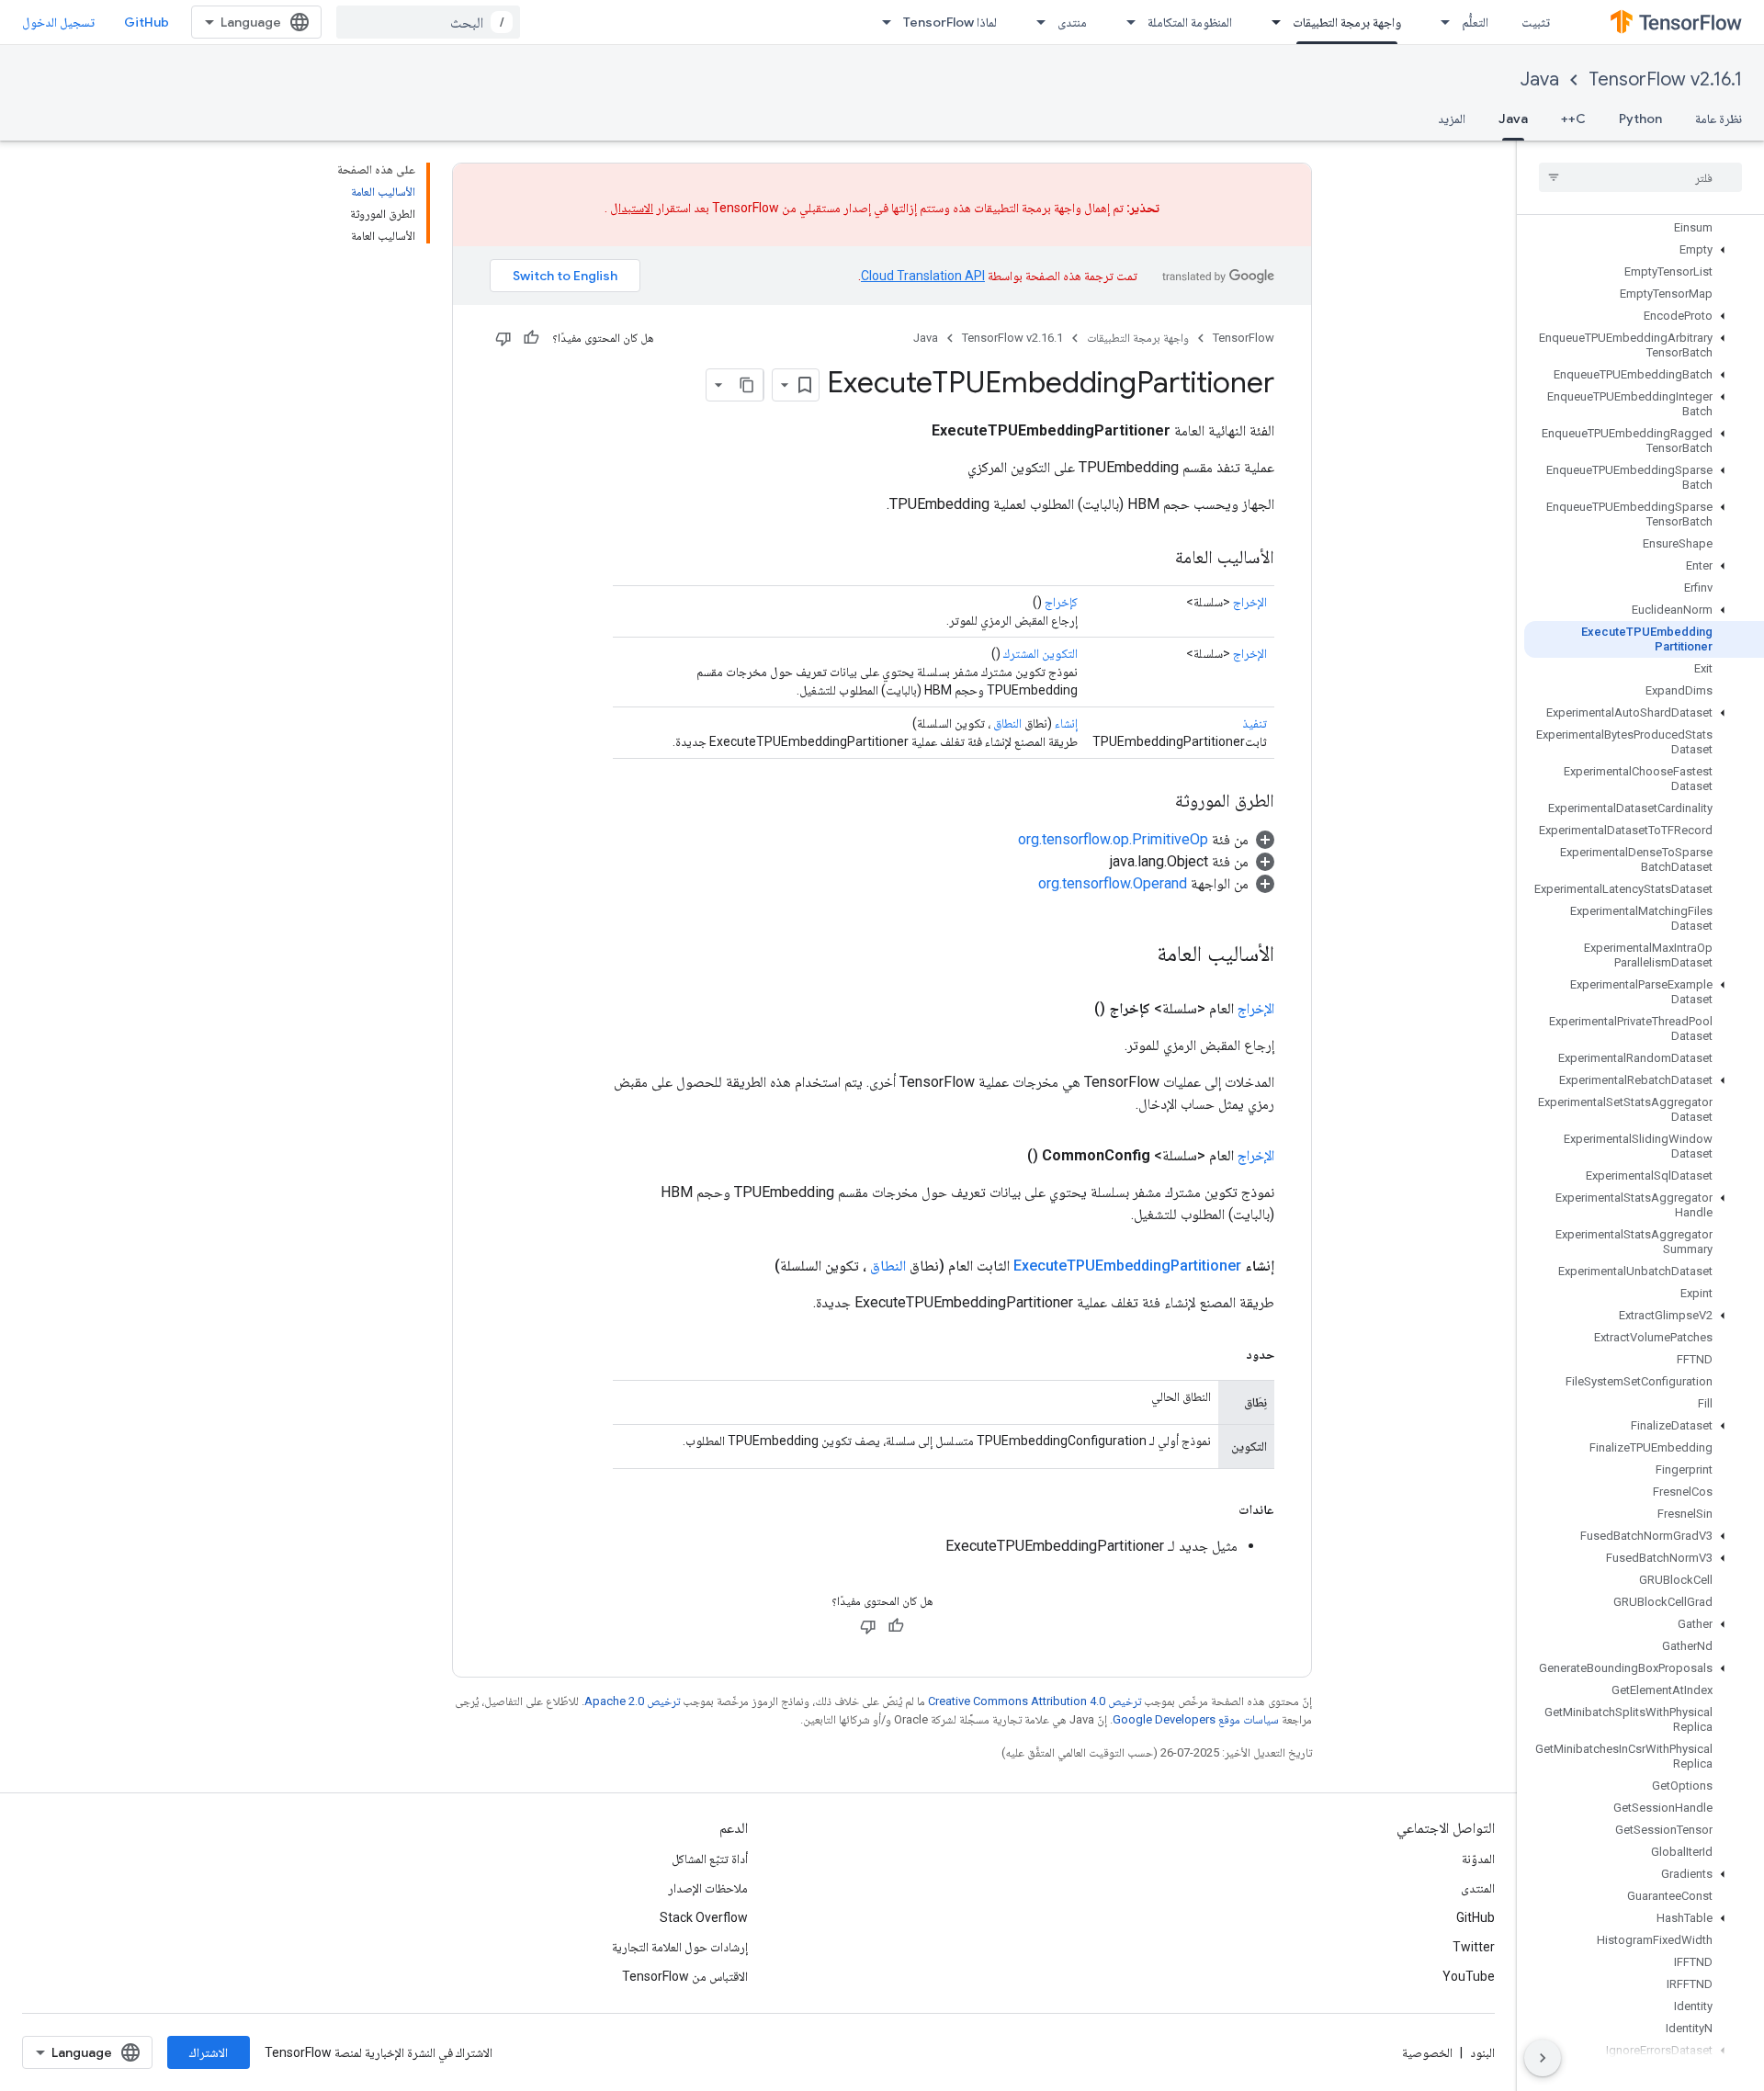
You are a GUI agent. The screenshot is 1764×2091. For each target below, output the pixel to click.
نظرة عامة (1719, 119)
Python (1640, 119)
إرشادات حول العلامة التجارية (680, 1947)
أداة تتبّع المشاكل (710, 1859)
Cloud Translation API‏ (923, 276)
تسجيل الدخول (58, 22)
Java (1540, 79)
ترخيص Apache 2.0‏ (632, 1701)
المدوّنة (1478, 1859)
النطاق (1007, 723)
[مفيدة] (531, 338)
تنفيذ (1255, 723)
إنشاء (1066, 723)
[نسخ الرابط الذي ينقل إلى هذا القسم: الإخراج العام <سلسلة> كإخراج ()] (1072, 1009)
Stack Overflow (704, 1917)
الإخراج (1250, 602)
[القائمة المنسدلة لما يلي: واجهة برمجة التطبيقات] (1271, 22)
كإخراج (1061, 602)
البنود (1482, 2052)
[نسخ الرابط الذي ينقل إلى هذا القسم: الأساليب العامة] (1157, 559)
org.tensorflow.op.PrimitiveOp (1113, 839)
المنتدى (1478, 1888)
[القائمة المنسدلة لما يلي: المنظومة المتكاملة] (1125, 22)
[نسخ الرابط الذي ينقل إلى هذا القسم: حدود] (1227, 1354)
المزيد (1452, 119)
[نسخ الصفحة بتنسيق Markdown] (747, 385)
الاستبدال (632, 208)
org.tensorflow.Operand (1113, 883)
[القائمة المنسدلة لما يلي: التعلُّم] (1440, 22)
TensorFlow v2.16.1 (1665, 79)
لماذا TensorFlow (950, 22)
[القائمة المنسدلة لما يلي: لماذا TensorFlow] (881, 22)
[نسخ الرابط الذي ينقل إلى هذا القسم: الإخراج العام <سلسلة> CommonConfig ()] (1005, 1156)
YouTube (1469, 1976)
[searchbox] (1640, 177)
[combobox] (428, 22)
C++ (1573, 119)
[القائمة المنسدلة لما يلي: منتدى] (1035, 22)
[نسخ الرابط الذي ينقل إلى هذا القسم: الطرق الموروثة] (1157, 802)
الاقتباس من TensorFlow (685, 1976)
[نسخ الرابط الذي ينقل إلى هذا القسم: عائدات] (1220, 1509)
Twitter (1474, 1947)
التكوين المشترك (1040, 653)
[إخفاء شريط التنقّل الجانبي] (1543, 2058)
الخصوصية (1427, 2052)
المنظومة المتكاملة (1190, 22)
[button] (1644, 250)
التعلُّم (1475, 22)
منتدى (1072, 22)
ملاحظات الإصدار (708, 1888)
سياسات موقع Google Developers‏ (1196, 1719)
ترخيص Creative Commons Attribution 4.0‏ (1035, 1701)
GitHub (147, 22)
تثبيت (1536, 22)
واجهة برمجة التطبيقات (1347, 22)
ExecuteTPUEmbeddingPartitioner (1127, 1266)
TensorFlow (1244, 338)
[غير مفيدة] (503, 338)
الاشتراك (209, 2052)
